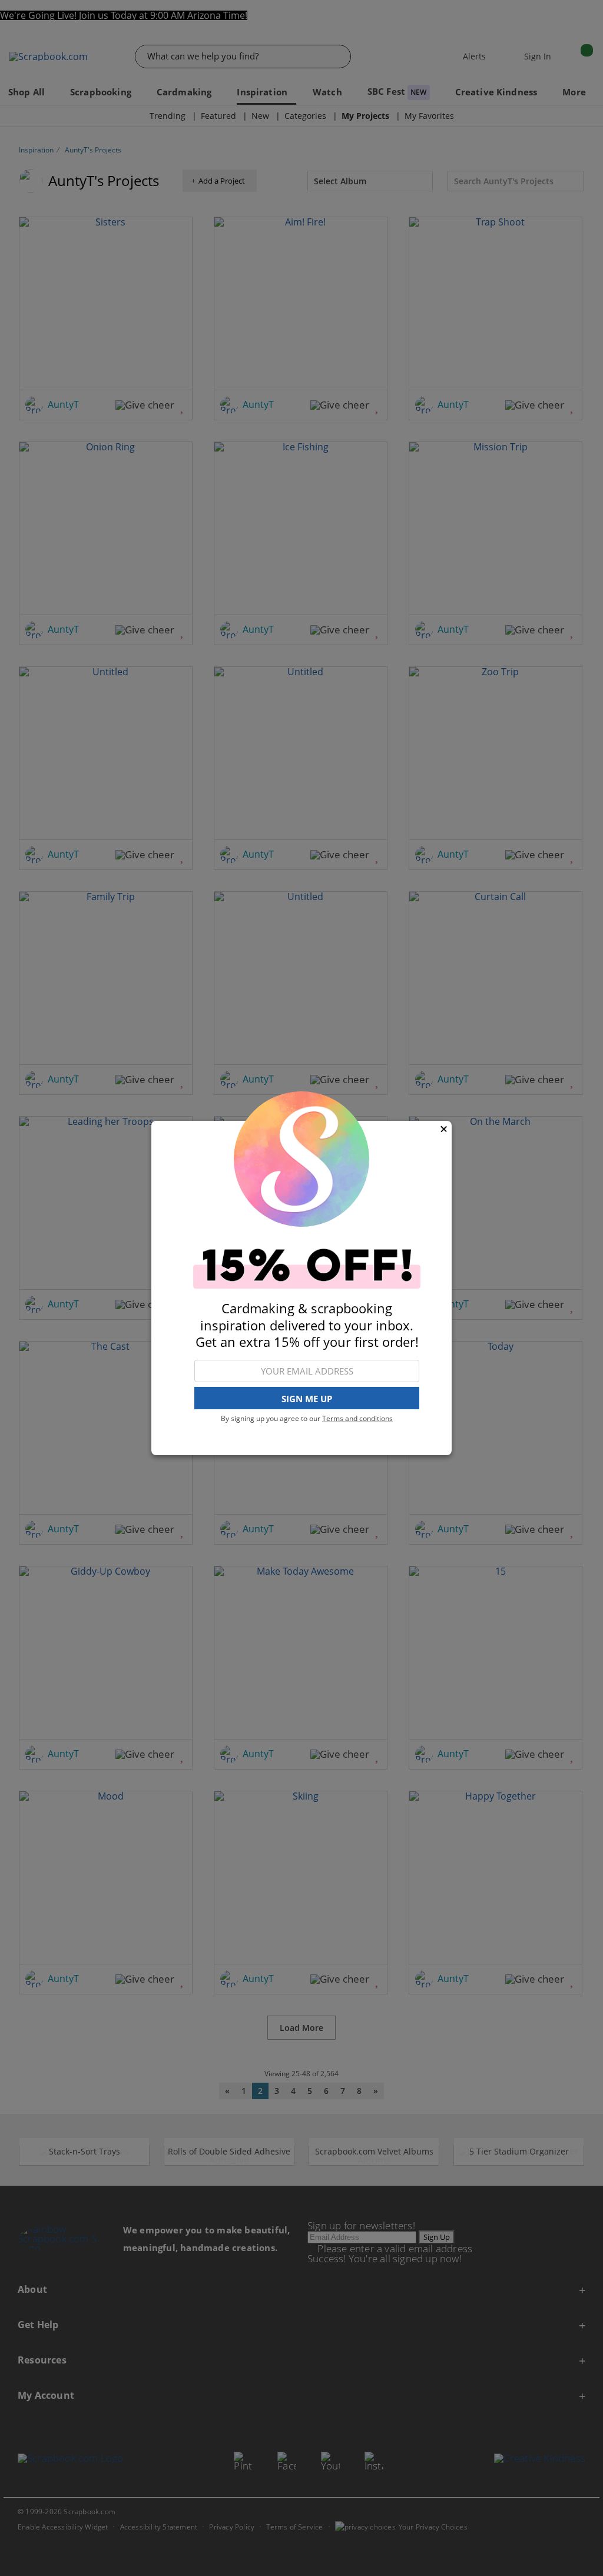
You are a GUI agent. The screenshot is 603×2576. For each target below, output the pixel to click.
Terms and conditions (357, 1418)
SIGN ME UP (307, 1399)
